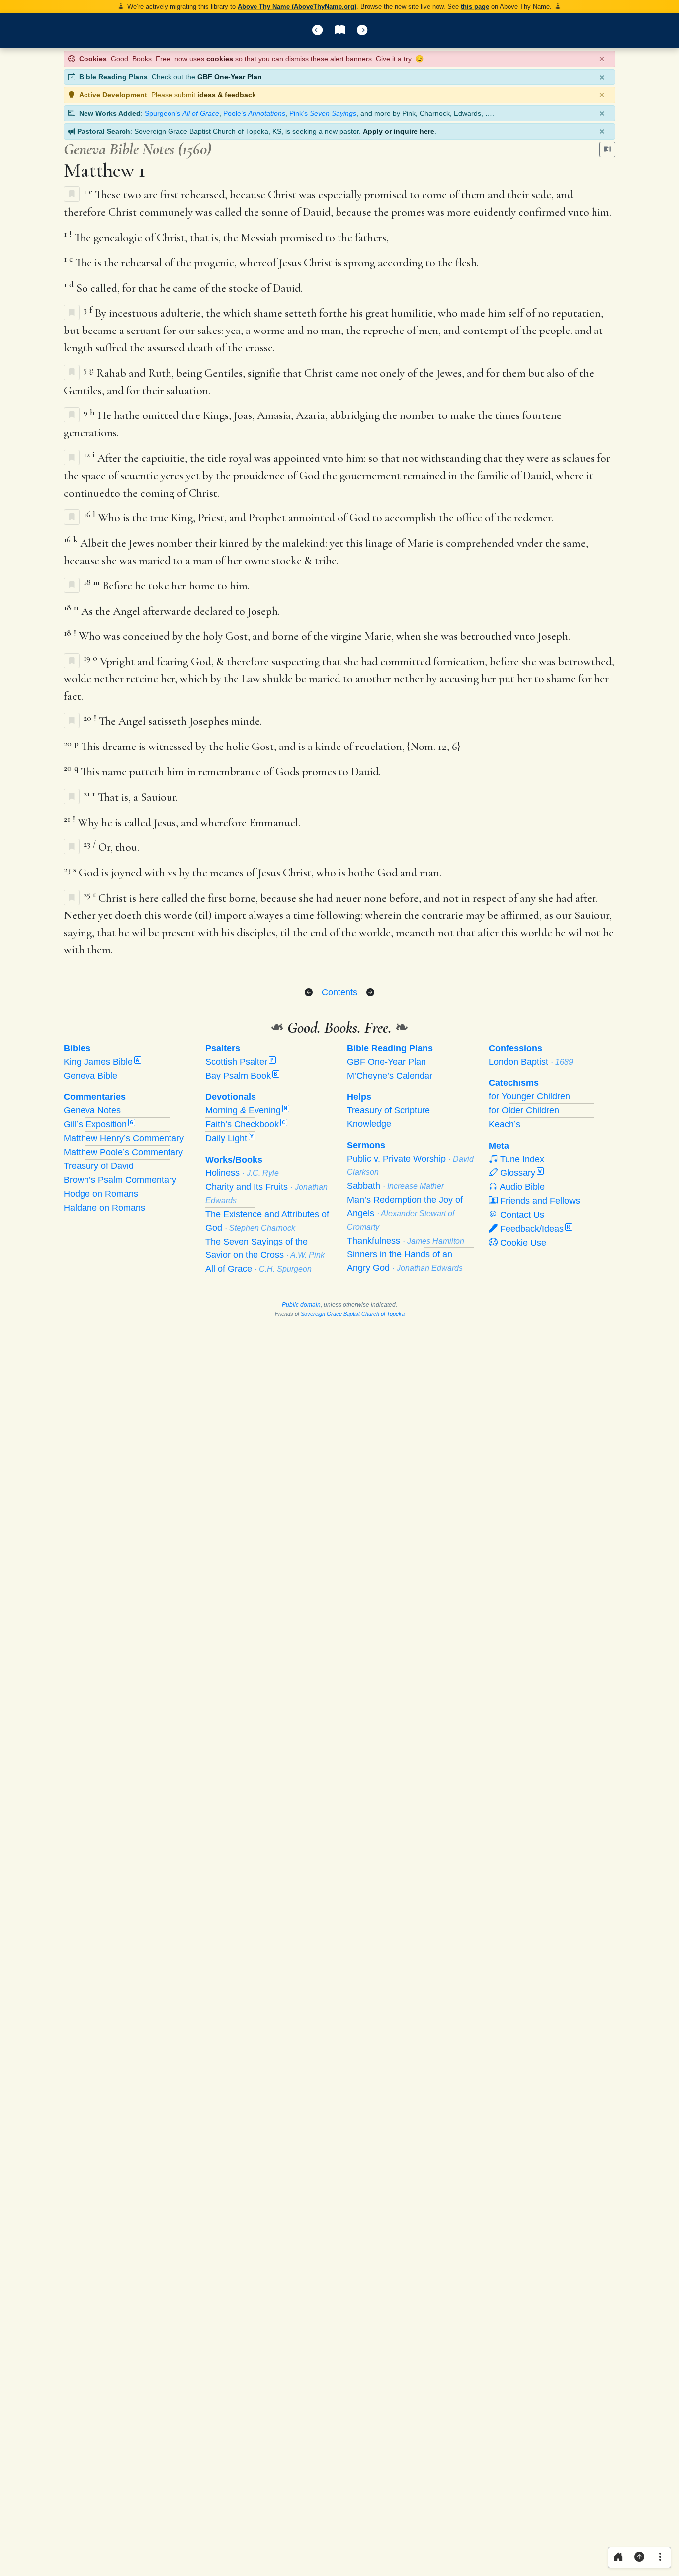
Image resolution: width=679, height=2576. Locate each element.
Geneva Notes (92, 1110)
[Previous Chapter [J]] (317, 31)
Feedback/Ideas (534, 1229)
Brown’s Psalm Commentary (120, 1180)
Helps (359, 1097)
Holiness (242, 1173)
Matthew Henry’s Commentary (124, 1138)
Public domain (301, 1305)
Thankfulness (406, 1241)
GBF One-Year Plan (230, 77)
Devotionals (231, 1097)
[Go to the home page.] (619, 2557)
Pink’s (323, 113)
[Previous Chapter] (309, 993)
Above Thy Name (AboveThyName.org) (297, 7)
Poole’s (254, 113)
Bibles (77, 1048)
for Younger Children (529, 1096)
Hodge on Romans (101, 1194)
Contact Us (521, 1215)
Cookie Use (522, 1243)
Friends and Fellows (539, 1201)
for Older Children (524, 1110)
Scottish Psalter (240, 1062)
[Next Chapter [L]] (362, 31)
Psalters (223, 1048)
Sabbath (395, 1186)
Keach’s (505, 1124)
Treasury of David (99, 1166)
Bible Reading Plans (390, 1048)
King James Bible (101, 1062)
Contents (339, 992)
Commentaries (95, 1097)
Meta (499, 1146)
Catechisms (514, 1083)
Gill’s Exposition (98, 1124)
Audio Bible (521, 1187)
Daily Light (229, 1138)
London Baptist (531, 1062)
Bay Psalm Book (241, 1076)
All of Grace (258, 1269)
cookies (220, 59)
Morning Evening (246, 1110)
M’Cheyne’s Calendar (390, 1076)
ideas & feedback (227, 95)
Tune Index (521, 1159)
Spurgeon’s (182, 113)
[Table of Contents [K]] (340, 31)
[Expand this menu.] (660, 2557)
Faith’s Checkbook (245, 1124)
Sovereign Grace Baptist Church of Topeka (353, 1314)
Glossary (520, 1173)
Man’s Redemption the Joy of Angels (405, 1213)
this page (475, 7)
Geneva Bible (90, 1076)
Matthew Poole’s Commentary (123, 1152)
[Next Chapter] (370, 993)
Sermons (366, 1145)
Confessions (515, 1048)
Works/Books (234, 1160)
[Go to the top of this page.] (639, 2557)
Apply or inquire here (399, 131)
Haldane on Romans (104, 1208)
